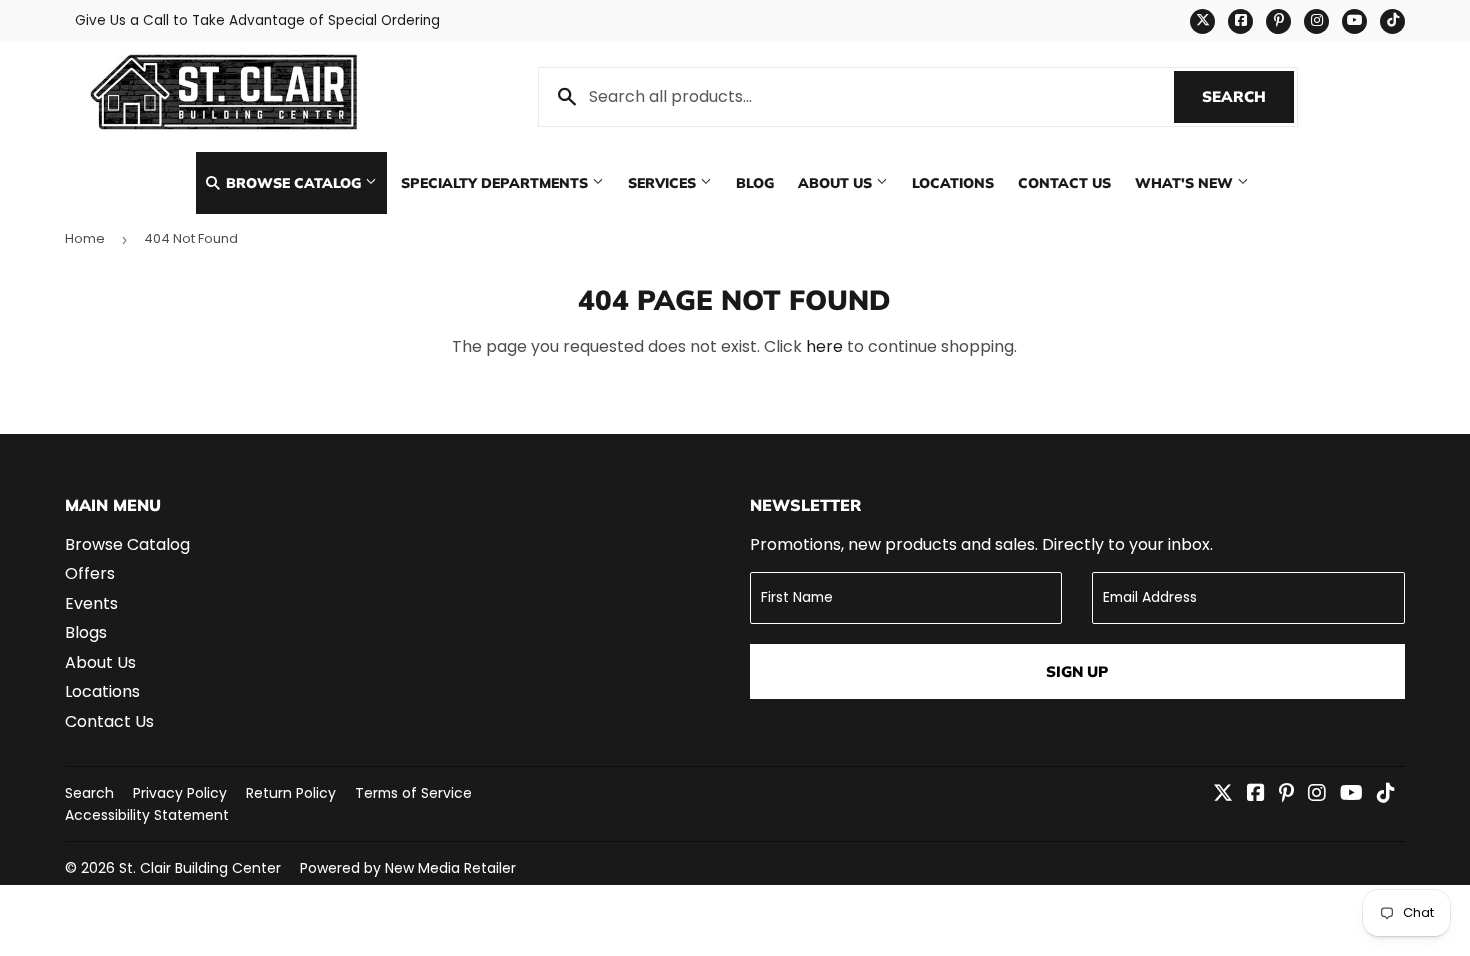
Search (1248, 96)
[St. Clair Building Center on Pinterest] (1286, 794)
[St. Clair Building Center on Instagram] (1317, 794)
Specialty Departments (496, 182)
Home (85, 238)
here (824, 346)
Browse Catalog (293, 182)
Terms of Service (413, 793)
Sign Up (1077, 671)
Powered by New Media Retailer (408, 868)
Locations (953, 182)
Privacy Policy (180, 793)
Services (664, 182)
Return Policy (291, 793)
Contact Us (1064, 182)
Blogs (86, 632)
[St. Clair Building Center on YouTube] (1351, 794)
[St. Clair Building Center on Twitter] (1223, 794)
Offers (90, 573)
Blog (755, 182)
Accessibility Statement (147, 815)
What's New (1186, 182)
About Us (837, 182)
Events (91, 603)
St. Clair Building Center (200, 868)
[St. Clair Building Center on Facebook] (1256, 794)
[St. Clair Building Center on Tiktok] (1386, 794)
